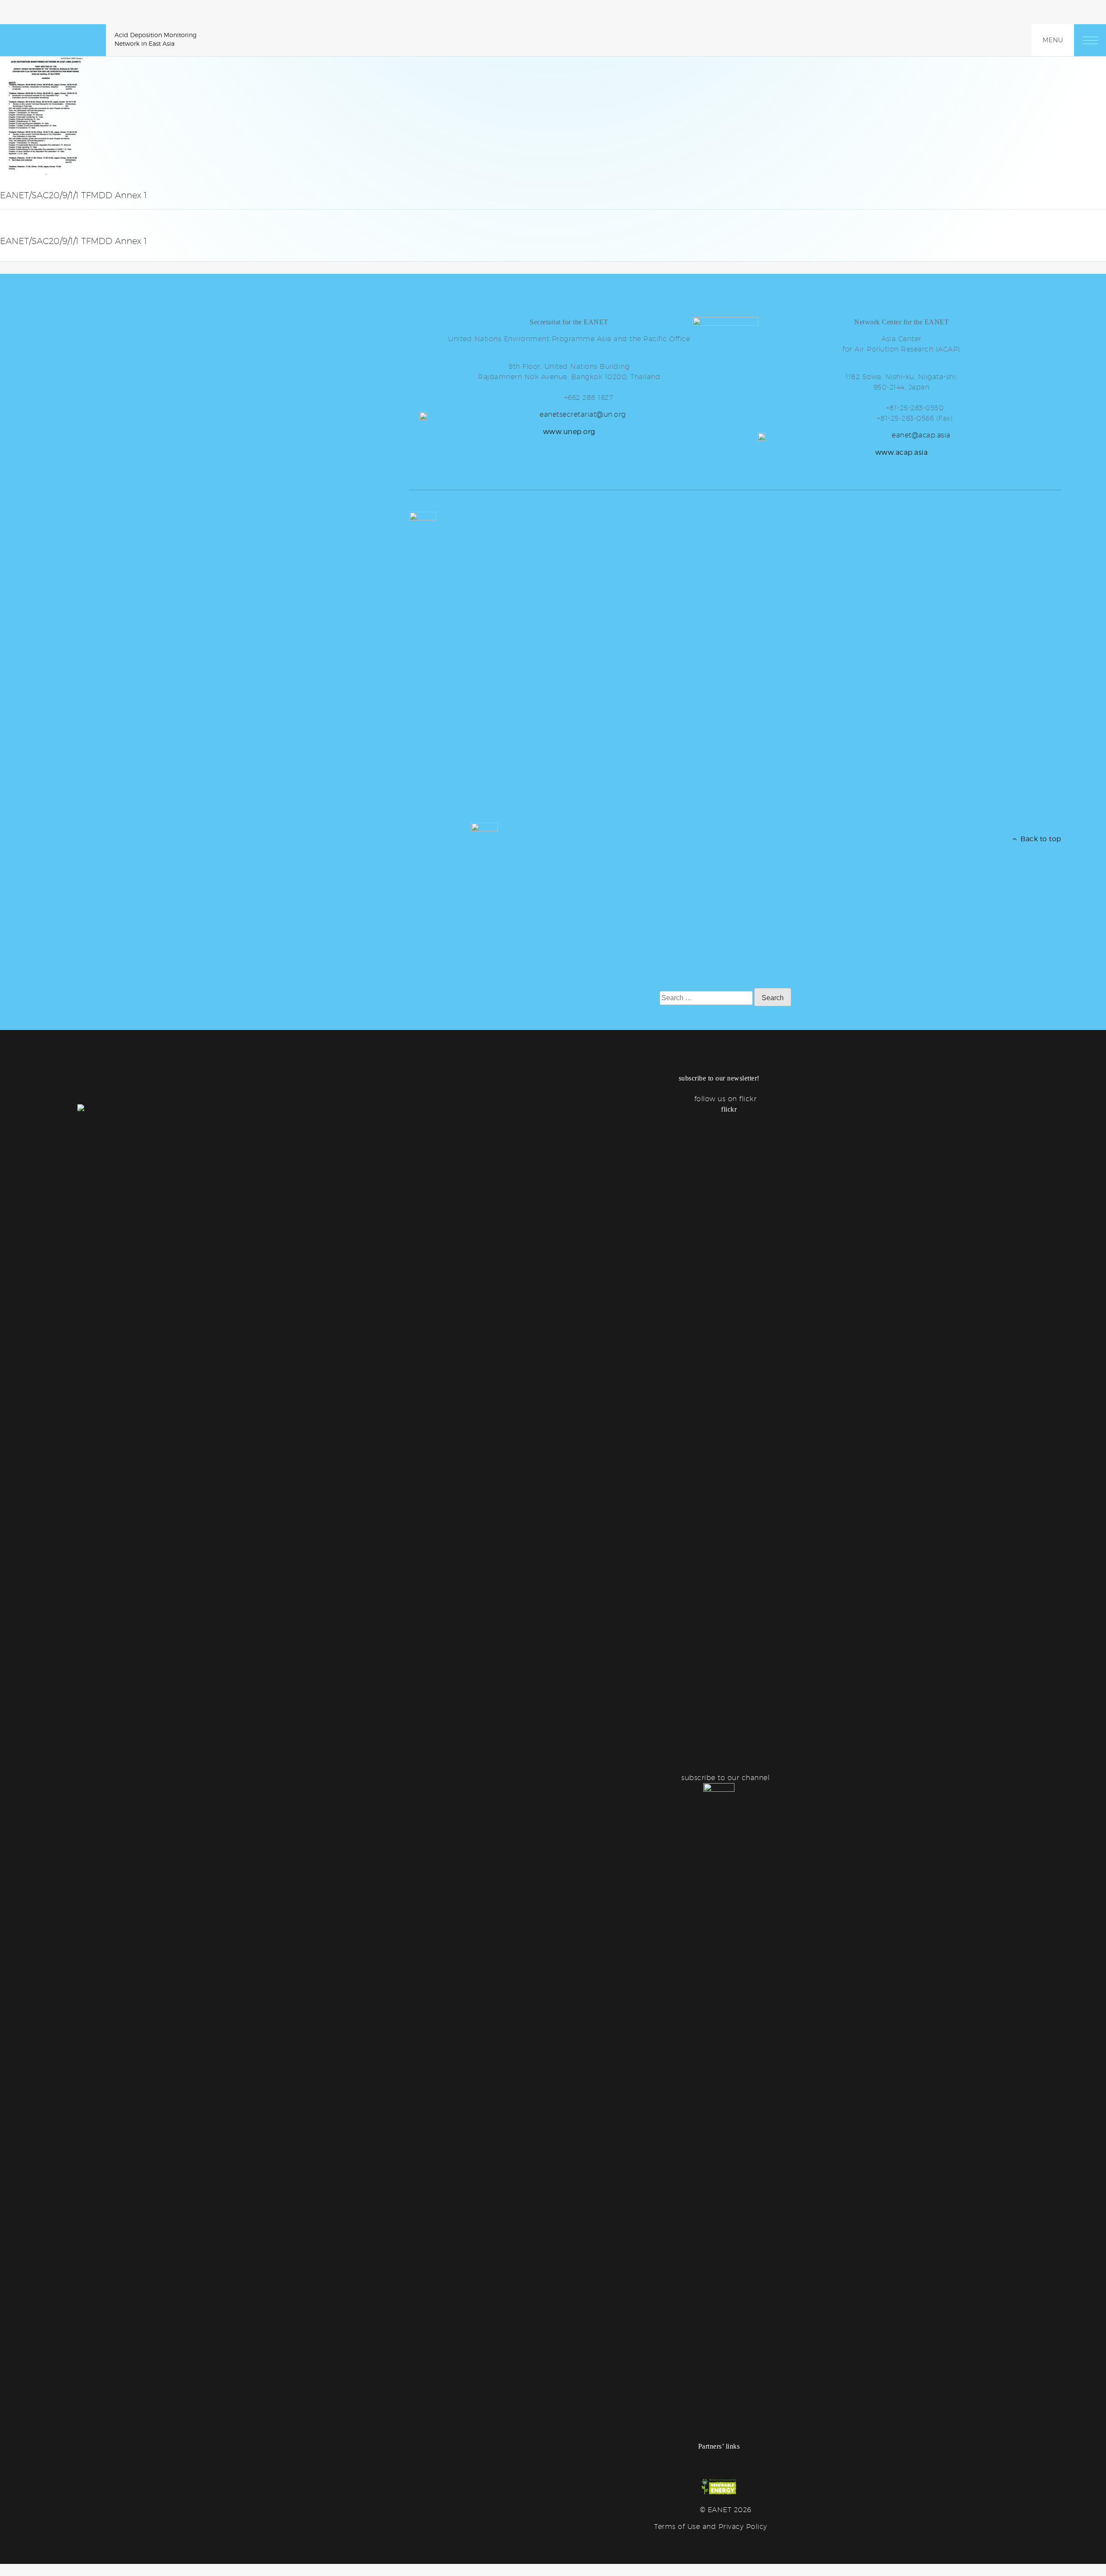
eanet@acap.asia (921, 435)
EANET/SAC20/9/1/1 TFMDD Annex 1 (73, 241)
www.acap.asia (902, 452)
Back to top (1039, 839)
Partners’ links (719, 2446)
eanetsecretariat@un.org (583, 414)
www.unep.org (569, 432)
